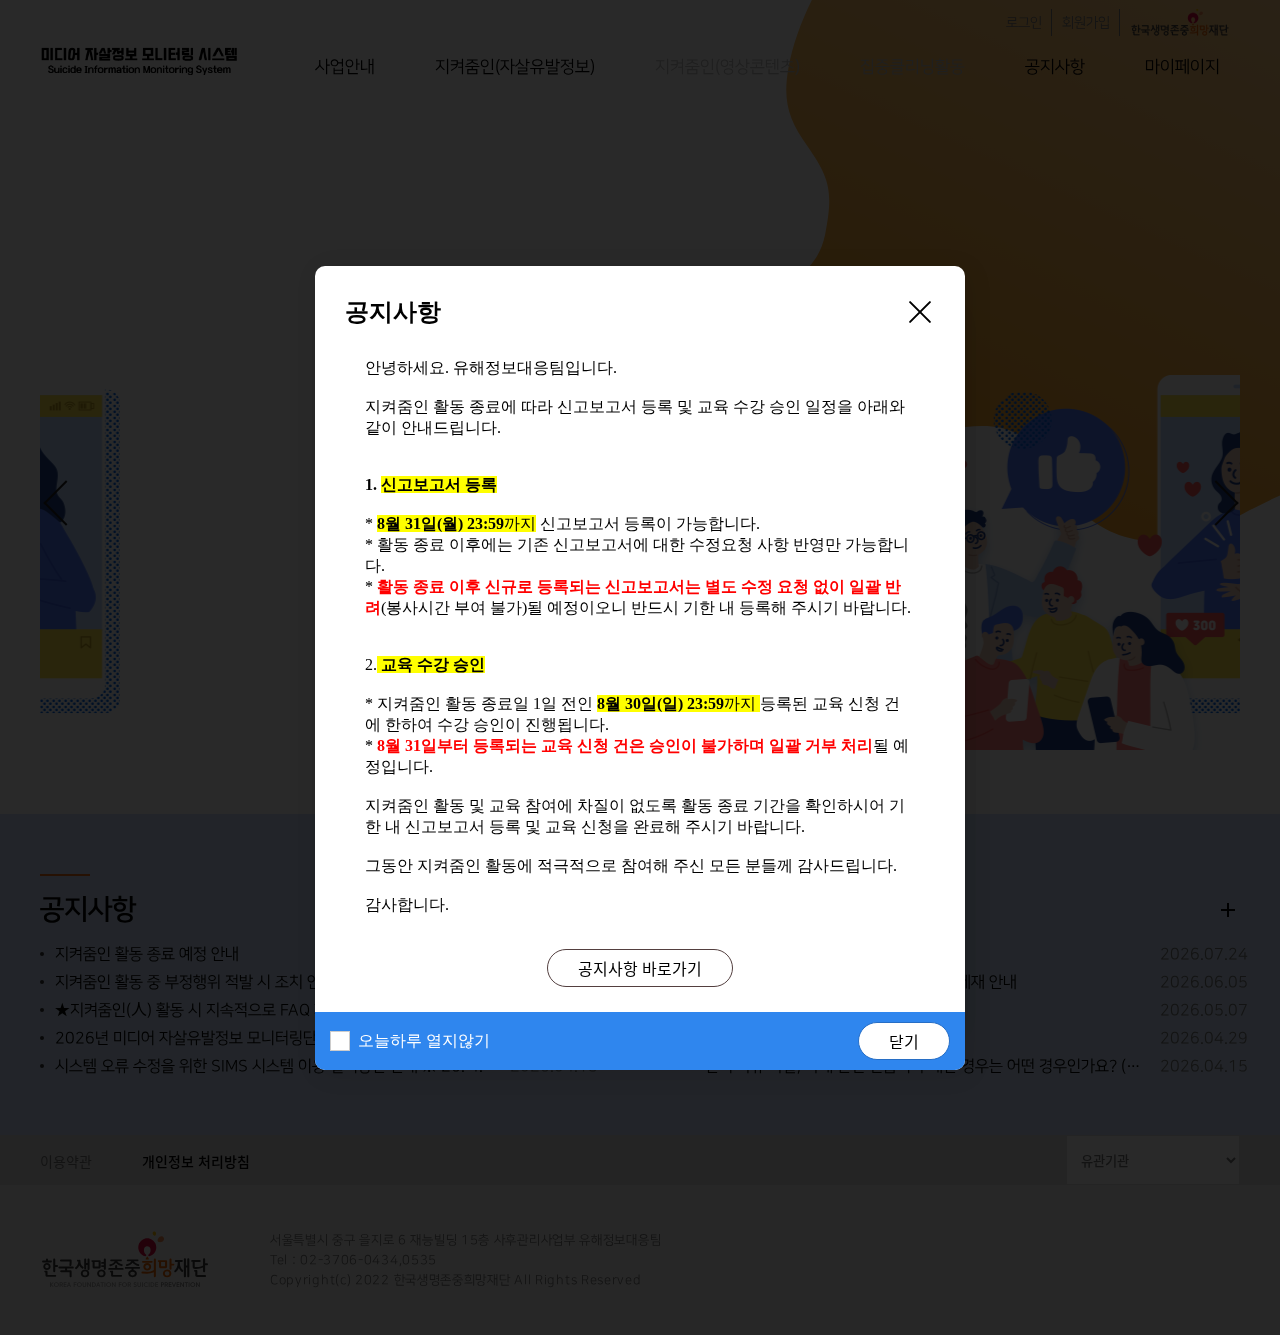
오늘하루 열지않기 (424, 1040)
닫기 (904, 1041)
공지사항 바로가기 (640, 968)
